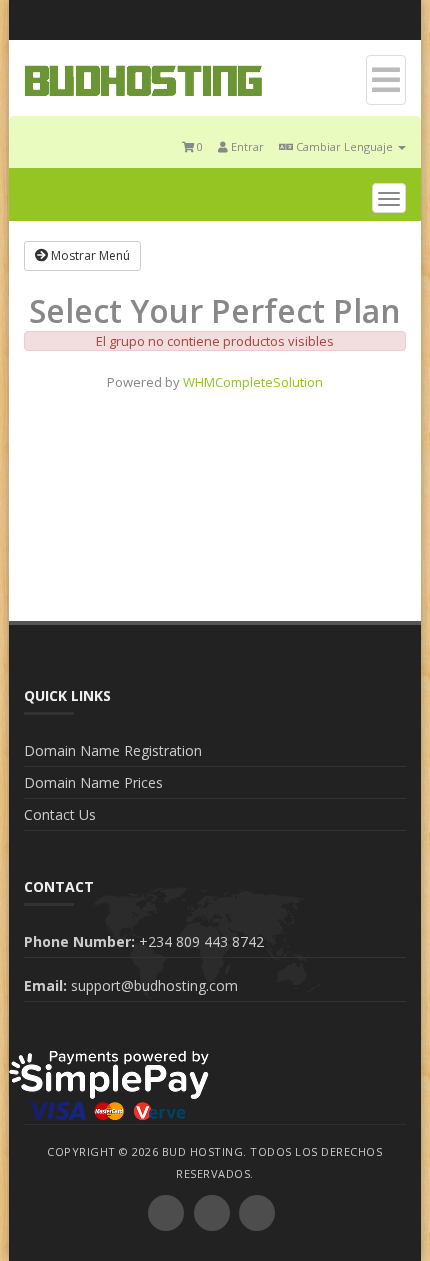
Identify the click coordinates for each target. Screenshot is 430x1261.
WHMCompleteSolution (253, 382)
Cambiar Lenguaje (344, 146)
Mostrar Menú (89, 255)
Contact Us (60, 814)
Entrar (246, 146)
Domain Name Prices (93, 782)
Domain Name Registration (113, 750)
